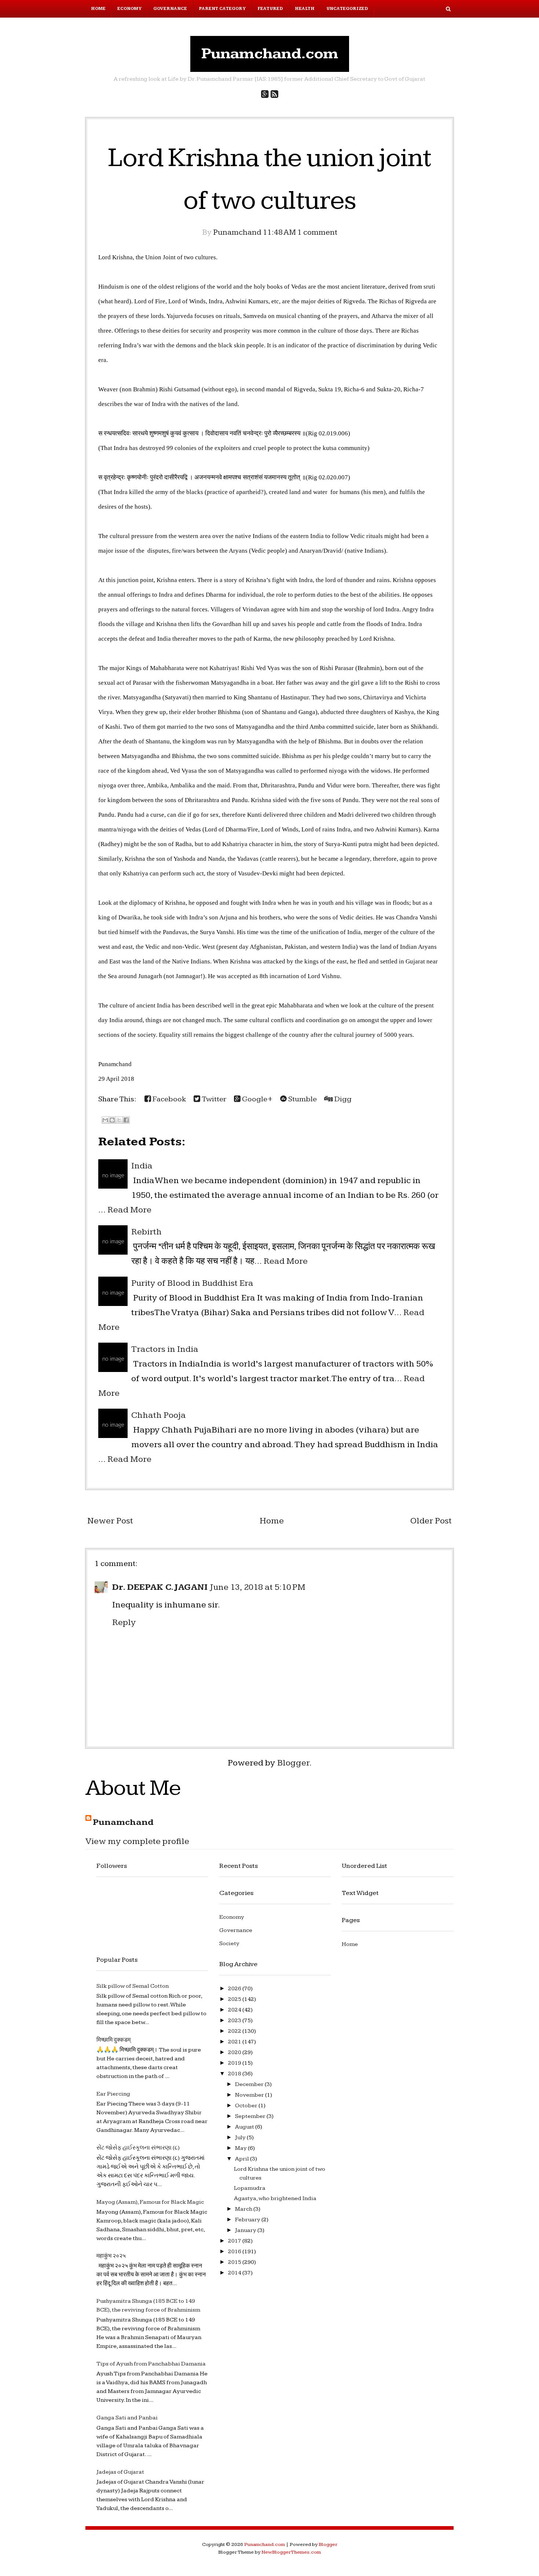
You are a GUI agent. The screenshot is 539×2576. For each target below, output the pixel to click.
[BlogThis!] (112, 1120)
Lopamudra (250, 2188)
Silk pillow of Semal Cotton (133, 1986)
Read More (129, 1210)
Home (98, 9)
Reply (124, 1622)
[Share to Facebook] (126, 1120)
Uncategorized (347, 9)
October (247, 2106)
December (250, 2084)
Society (229, 1944)
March (244, 2209)
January (246, 2230)
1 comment (317, 232)
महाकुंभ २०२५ (111, 2256)
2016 (235, 2252)
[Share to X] (119, 1120)
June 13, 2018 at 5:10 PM (258, 1587)
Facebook (169, 1099)
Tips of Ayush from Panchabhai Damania (151, 2364)
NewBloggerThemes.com (291, 2552)
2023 (235, 2021)
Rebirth (146, 1232)
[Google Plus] (265, 95)
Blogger (293, 1763)
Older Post (431, 1521)
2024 (235, 2010)
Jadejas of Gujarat (120, 2472)
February (248, 2220)
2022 (235, 2031)
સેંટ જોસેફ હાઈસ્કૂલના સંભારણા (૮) (138, 2148)
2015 (235, 2262)
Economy (129, 9)
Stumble (302, 1099)
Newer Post (110, 1521)
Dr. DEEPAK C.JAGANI (160, 1587)
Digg (342, 1099)
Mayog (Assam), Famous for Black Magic (150, 2202)
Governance (170, 9)
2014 (235, 2273)
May (241, 2148)
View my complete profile (137, 1841)
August (245, 2127)
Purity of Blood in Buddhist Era (192, 1283)
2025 (235, 1999)
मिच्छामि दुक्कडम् (113, 2040)
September (251, 2116)
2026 (235, 1989)
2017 (235, 2241)
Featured (270, 9)
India (142, 1166)
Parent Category (222, 9)
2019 (235, 2063)
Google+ (257, 1099)
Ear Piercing (113, 2094)
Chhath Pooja (159, 1415)
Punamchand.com (270, 54)
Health (305, 9)
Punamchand (123, 1822)
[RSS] (274, 95)
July (241, 2138)
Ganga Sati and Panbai (127, 2418)
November (250, 2095)
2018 (235, 2074)
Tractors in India (165, 1349)
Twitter (213, 1099)
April (243, 2159)
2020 (235, 2052)
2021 (235, 2042)
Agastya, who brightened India (275, 2198)
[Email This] (105, 1120)
